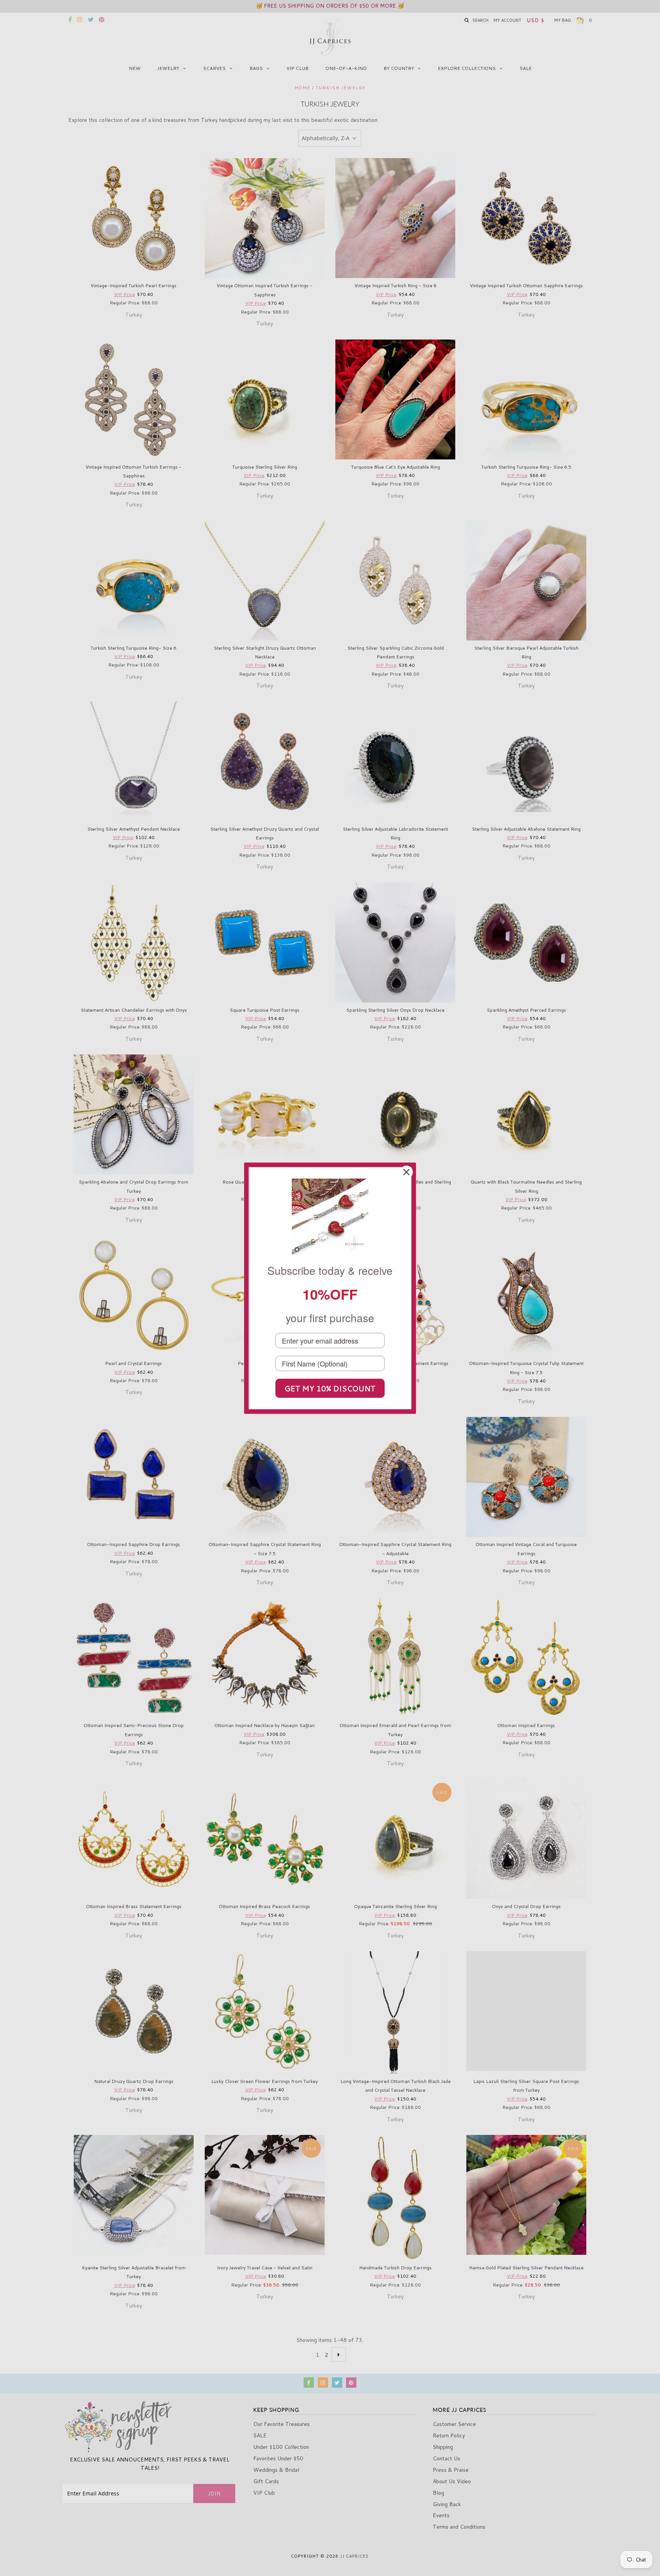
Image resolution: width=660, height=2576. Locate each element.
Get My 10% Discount (330, 1388)
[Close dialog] (406, 1172)
